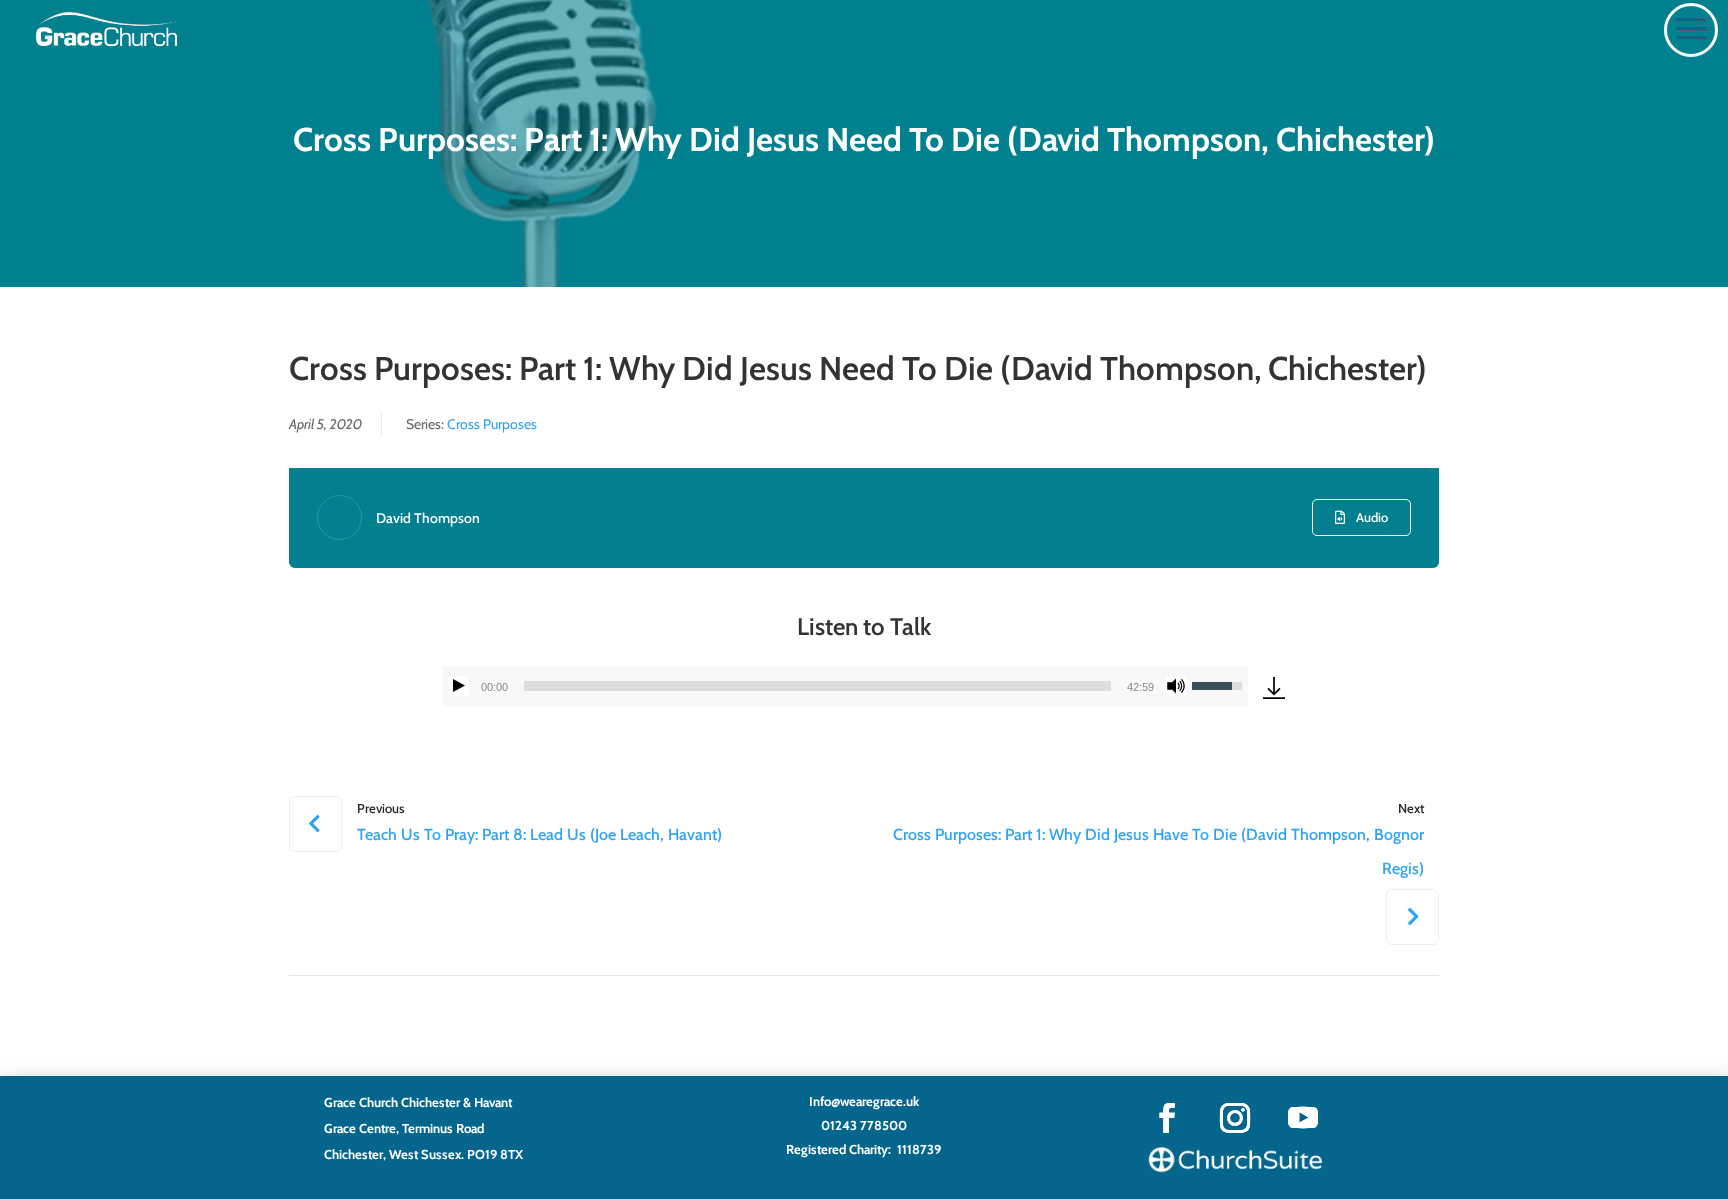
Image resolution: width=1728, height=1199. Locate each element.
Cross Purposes (492, 424)
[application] (845, 686)
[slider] (817, 686)
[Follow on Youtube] (1303, 1118)
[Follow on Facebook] (1167, 1118)
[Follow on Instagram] (1235, 1118)
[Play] (459, 686)
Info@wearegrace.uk (864, 1101)
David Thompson (428, 518)
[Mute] (1176, 686)
